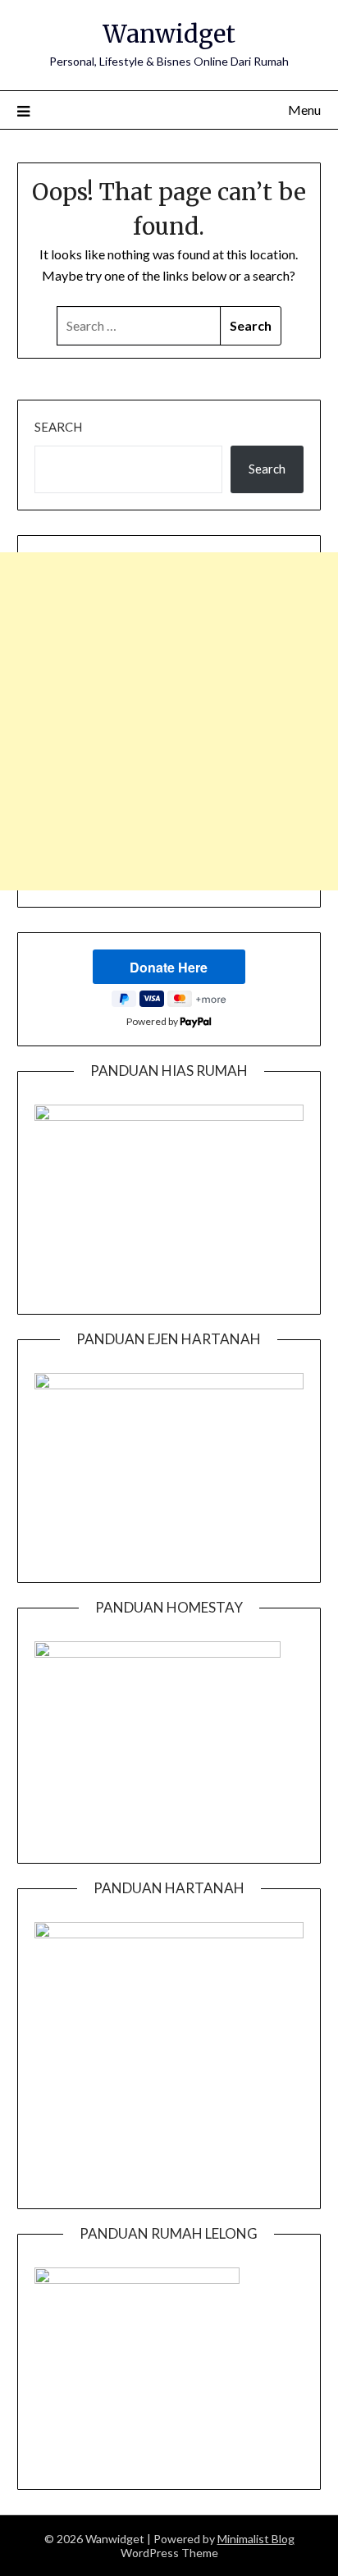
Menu (304, 110)
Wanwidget (169, 34)
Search (58, 427)
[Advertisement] (169, 721)
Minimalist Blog (256, 2539)
